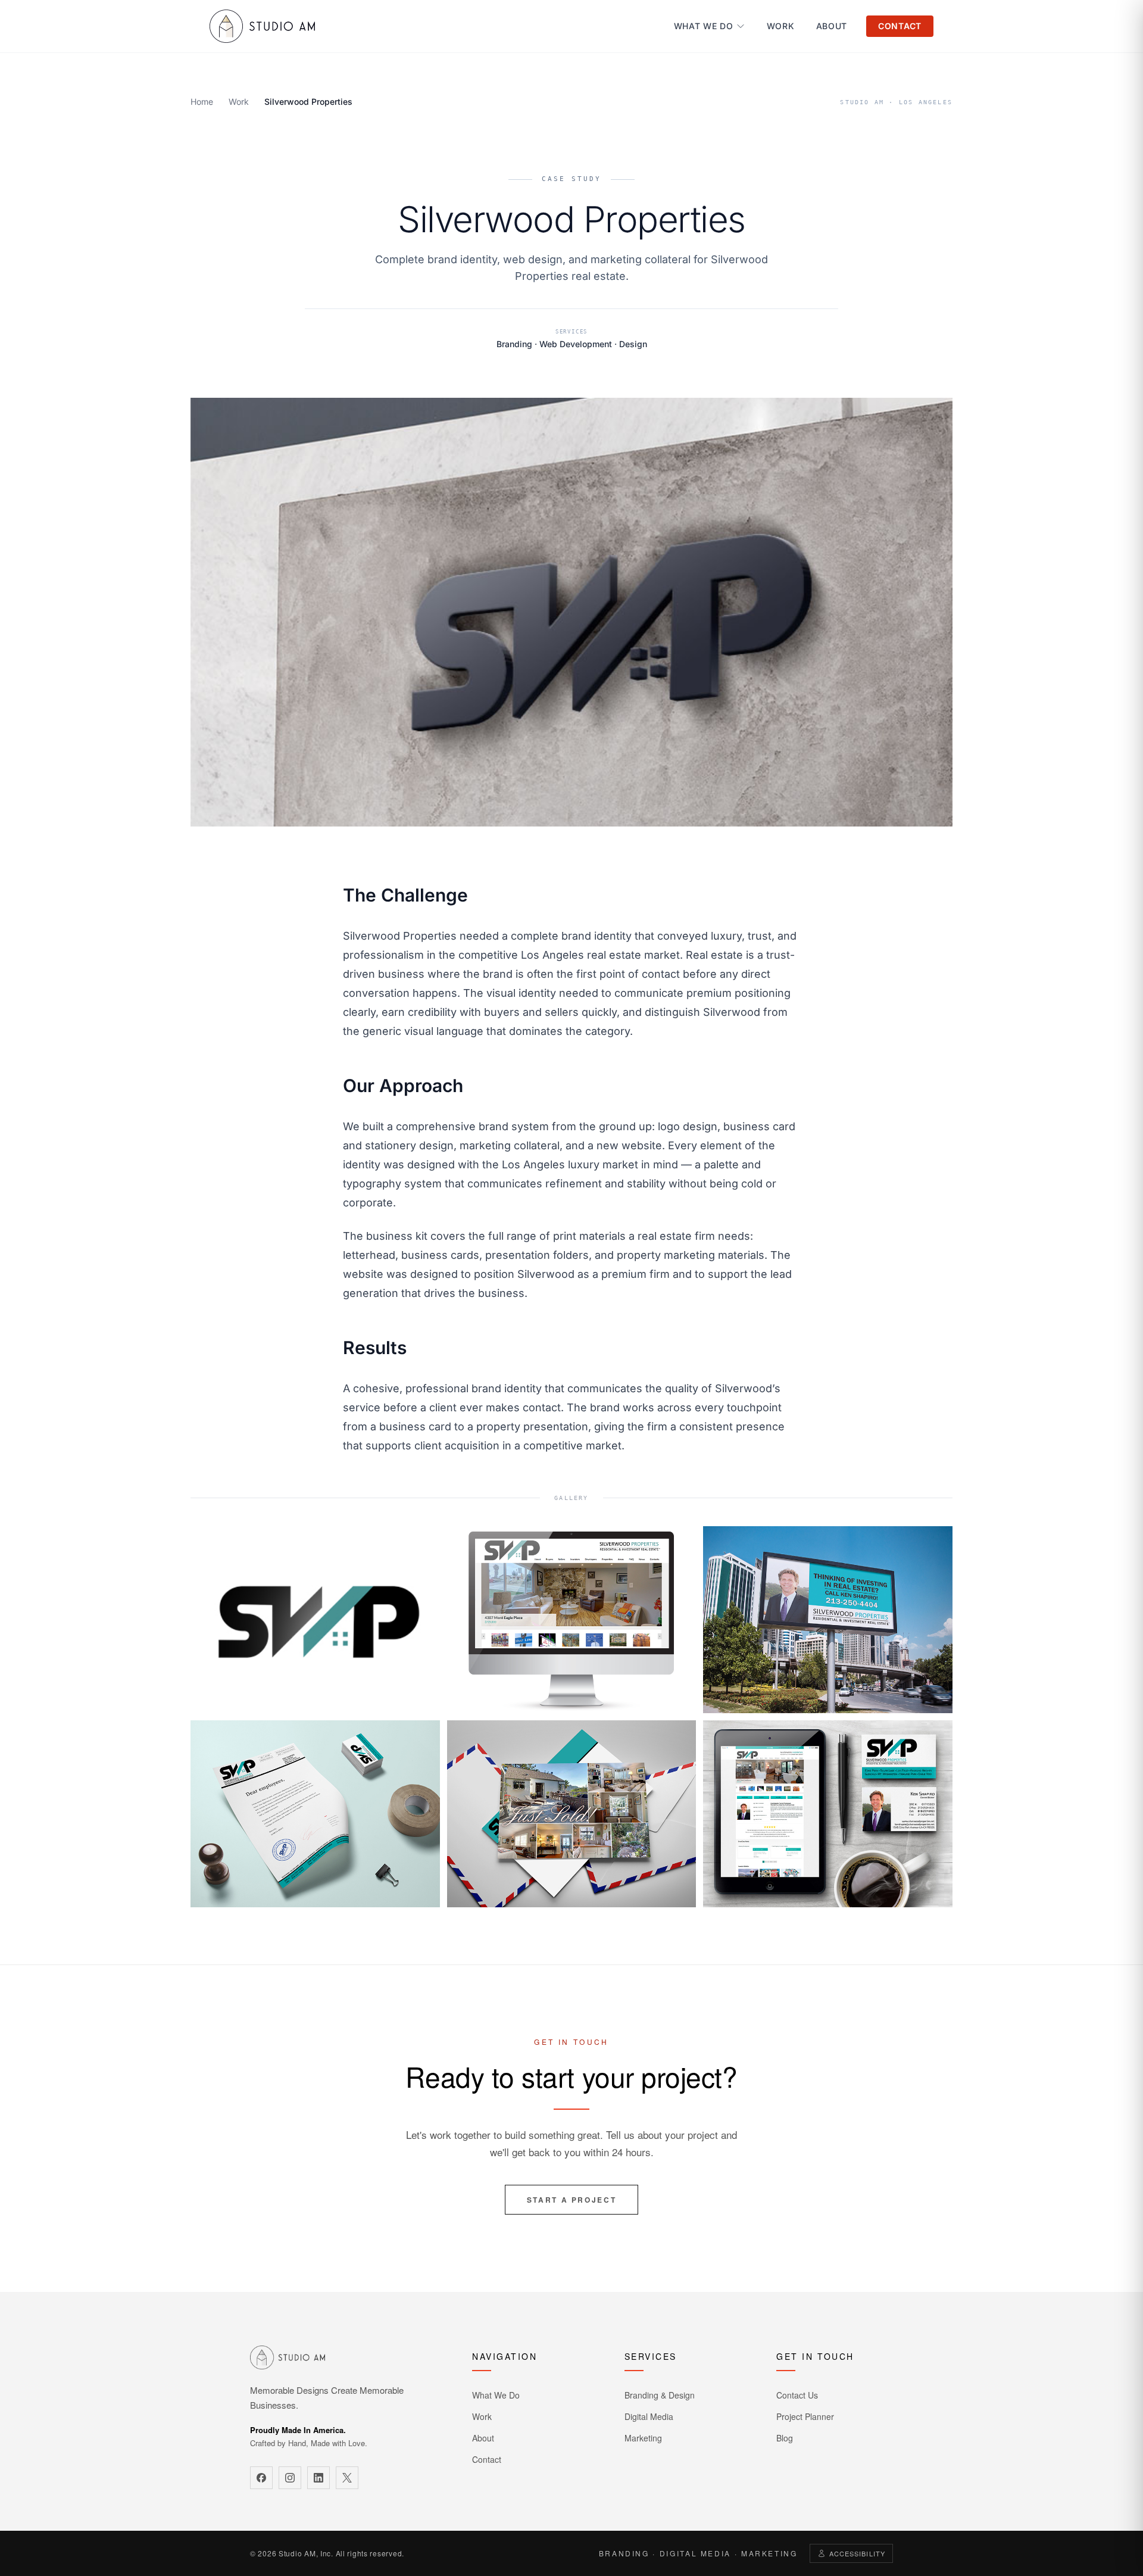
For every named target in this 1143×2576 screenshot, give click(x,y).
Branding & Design (660, 2395)
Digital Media (649, 2416)
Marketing (643, 2438)
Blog (785, 2438)
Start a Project (572, 2200)
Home (202, 102)
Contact (900, 26)
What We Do (704, 26)
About (832, 26)
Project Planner (805, 2416)
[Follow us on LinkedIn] (318, 2478)
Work (781, 26)
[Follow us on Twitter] (347, 2478)
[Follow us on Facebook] (261, 2478)
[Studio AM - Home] (262, 26)
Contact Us (797, 2395)
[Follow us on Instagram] (290, 2478)
